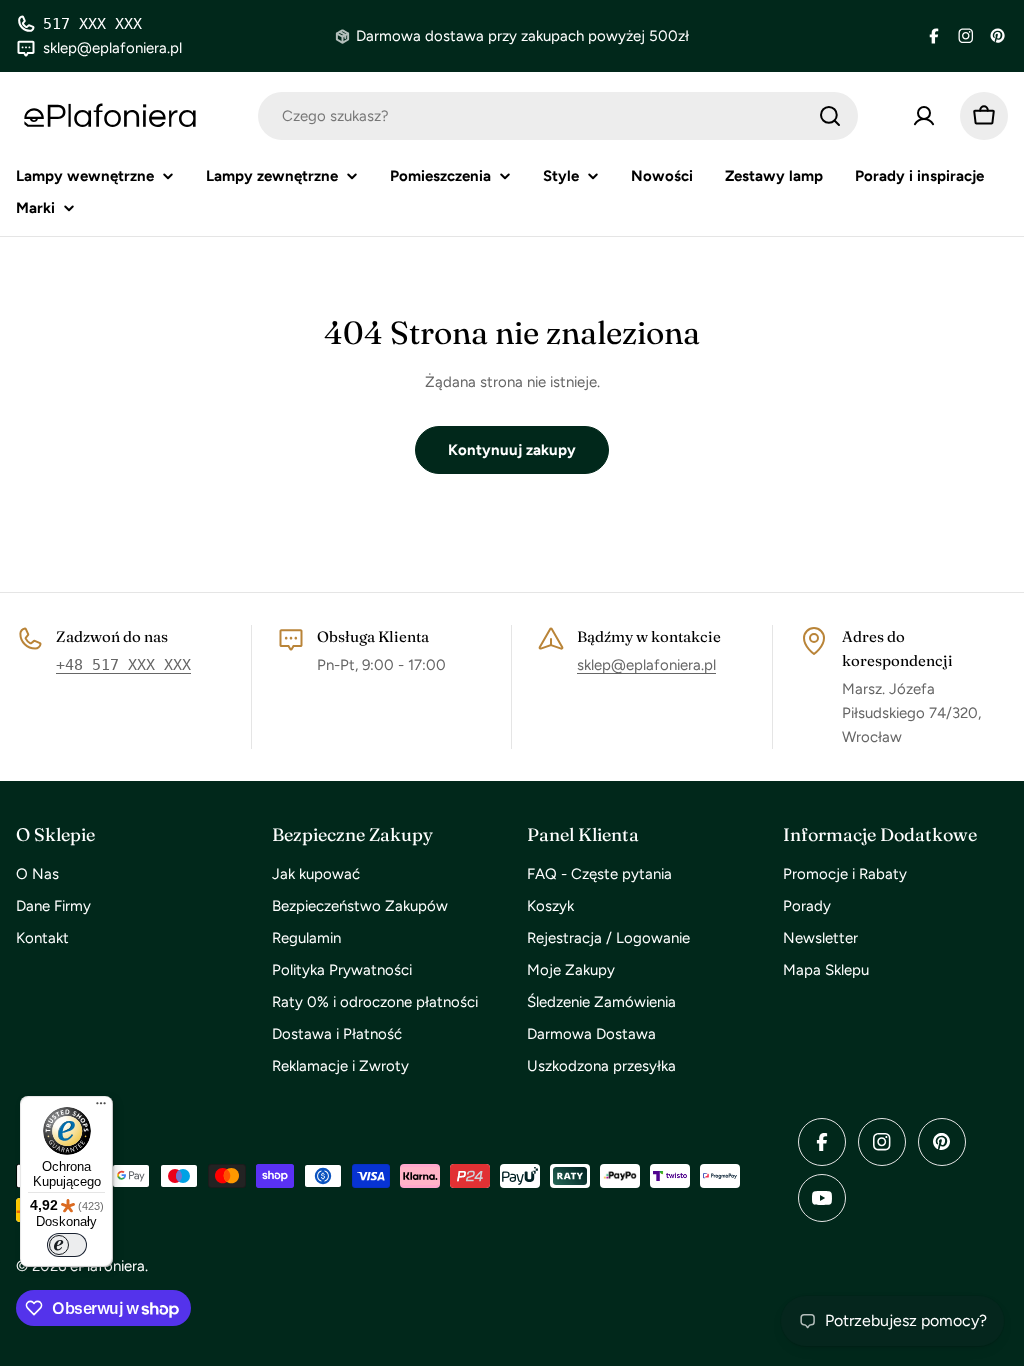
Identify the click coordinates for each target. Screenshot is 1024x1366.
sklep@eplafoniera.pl (646, 665)
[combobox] (558, 116)
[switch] (67, 1245)
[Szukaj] (830, 116)
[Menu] (101, 1108)
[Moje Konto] (924, 116)
